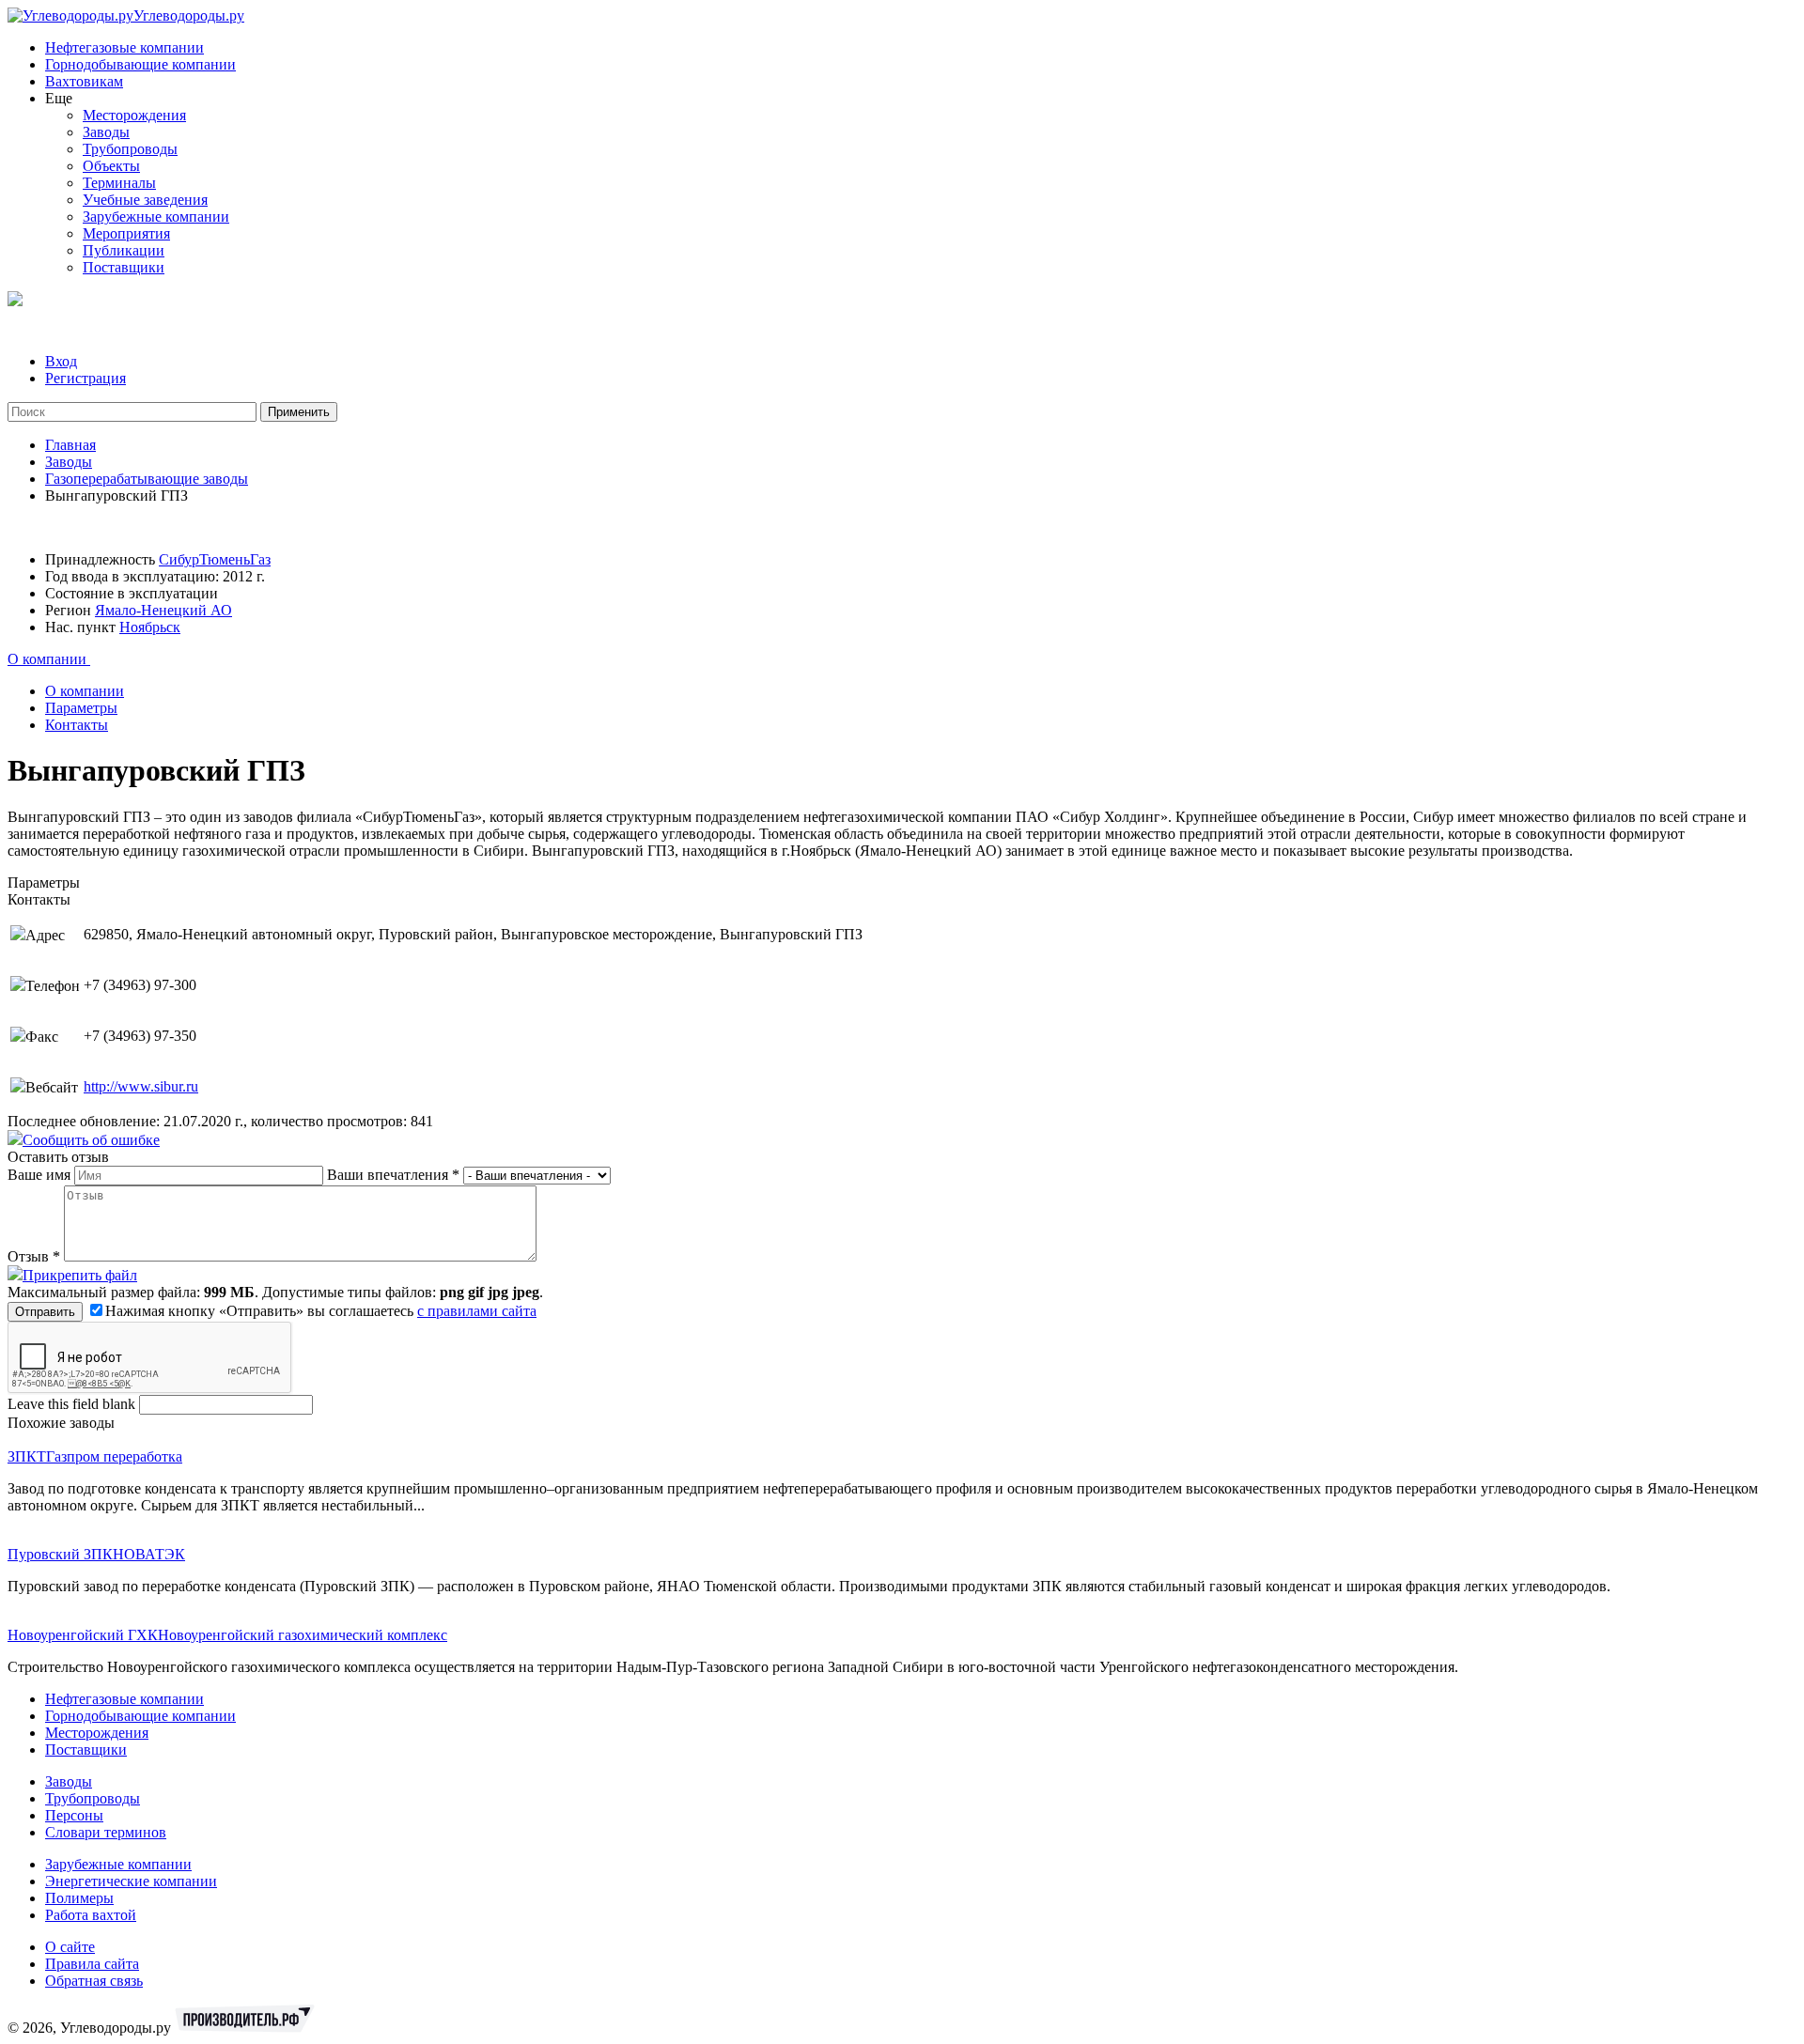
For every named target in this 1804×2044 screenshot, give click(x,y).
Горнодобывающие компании (140, 64)
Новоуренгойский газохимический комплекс (303, 1635)
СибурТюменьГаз (215, 559)
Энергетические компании (131, 1881)
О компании (49, 659)
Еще (59, 98)
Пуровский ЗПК (60, 1554)
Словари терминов (106, 1832)
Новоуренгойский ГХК (83, 1635)
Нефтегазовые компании (124, 47)
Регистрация (86, 378)
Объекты (111, 166)
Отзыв (34, 1256)
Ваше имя (41, 1175)
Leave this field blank (73, 1404)
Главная (70, 445)
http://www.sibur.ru (141, 1086)
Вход (61, 361)
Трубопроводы (130, 149)
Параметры (81, 708)
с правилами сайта (477, 1311)
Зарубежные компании (156, 217)
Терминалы (119, 183)
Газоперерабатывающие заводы (147, 479)
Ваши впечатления (393, 1175)
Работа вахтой (91, 1915)
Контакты (77, 725)
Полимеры (79, 1898)
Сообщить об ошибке (91, 1140)
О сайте (70, 1947)
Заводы (106, 132)
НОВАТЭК (149, 1554)
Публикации (124, 250)
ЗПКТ (27, 1456)
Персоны (74, 1815)
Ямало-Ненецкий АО (163, 610)
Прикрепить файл (80, 1275)
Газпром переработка (114, 1456)
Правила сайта (92, 1964)
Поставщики (124, 267)
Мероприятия (126, 233)
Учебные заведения (145, 200)
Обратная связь (94, 1981)
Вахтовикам (84, 81)
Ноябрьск (150, 627)
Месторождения (134, 115)
